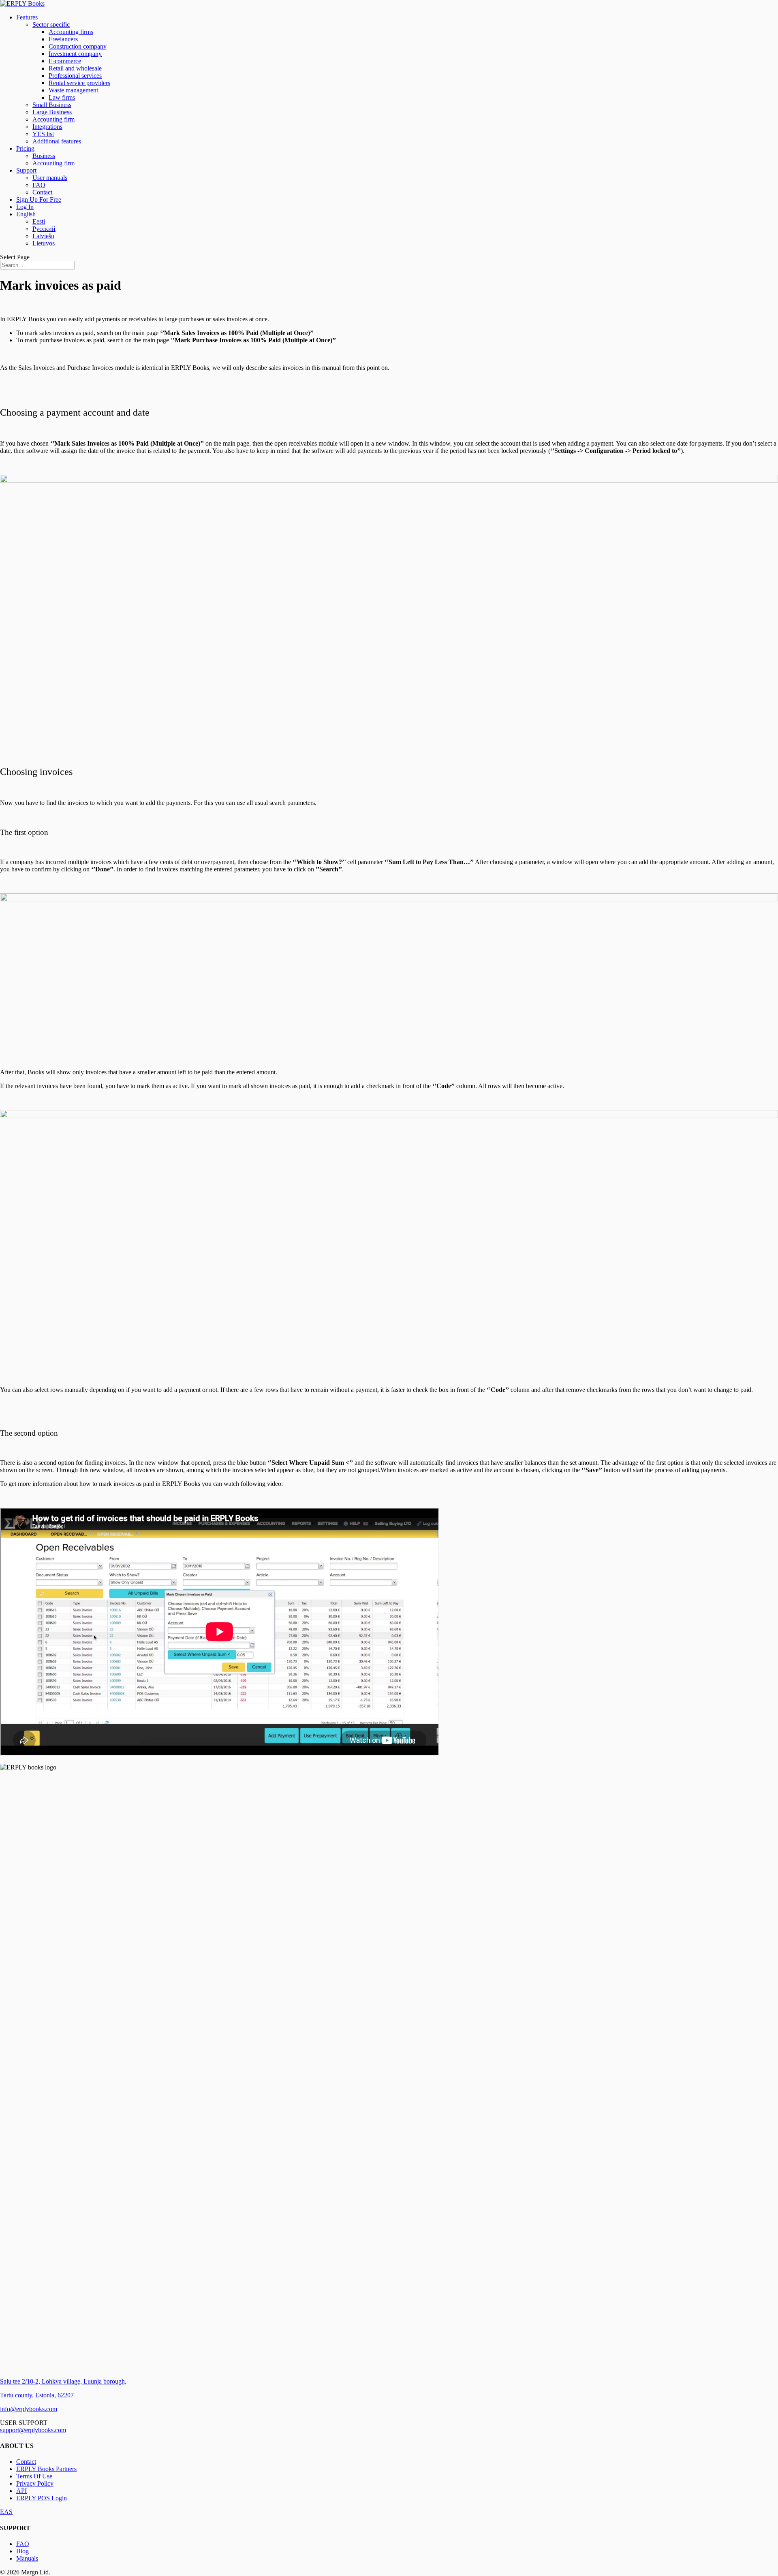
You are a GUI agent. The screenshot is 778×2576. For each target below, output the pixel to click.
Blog (22, 2551)
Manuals (27, 2558)
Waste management (73, 90)
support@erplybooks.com (33, 2430)
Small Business (52, 105)
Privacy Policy (35, 2483)
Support (26, 170)
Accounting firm (53, 119)
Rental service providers (79, 83)
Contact (42, 192)
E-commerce (65, 61)
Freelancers (63, 39)
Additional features (57, 141)
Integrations (47, 127)
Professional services (75, 76)
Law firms (62, 97)
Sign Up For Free (39, 200)
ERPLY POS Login (42, 2498)
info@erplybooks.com (29, 2409)
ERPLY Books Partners (46, 2469)
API (21, 2491)
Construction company (78, 46)
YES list (43, 134)
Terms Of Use (34, 2476)
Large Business (52, 112)
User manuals (50, 178)
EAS (6, 2512)
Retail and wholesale (75, 68)
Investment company (75, 54)
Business (44, 156)
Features (27, 17)
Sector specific (51, 25)
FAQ (39, 185)
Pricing (25, 148)
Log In (25, 207)
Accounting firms (71, 32)
